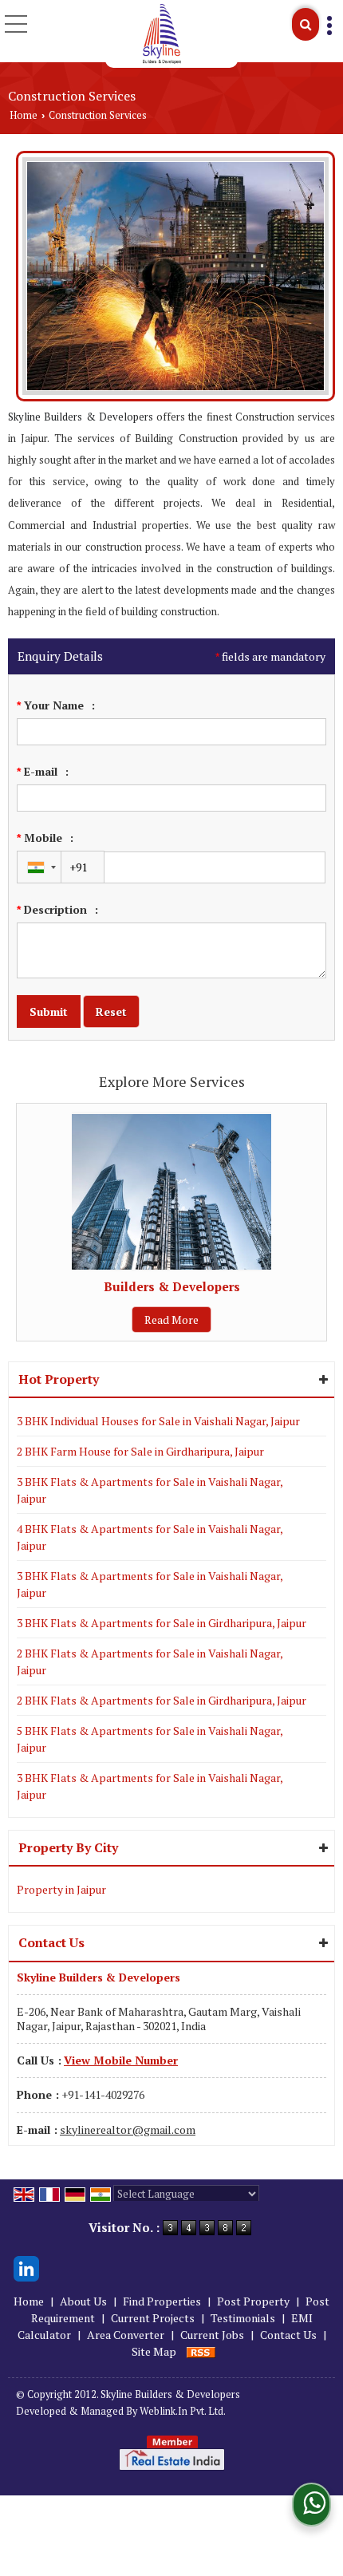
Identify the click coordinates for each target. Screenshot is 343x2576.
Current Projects (153, 2318)
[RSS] (201, 2351)
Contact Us (288, 2335)
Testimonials (243, 2318)
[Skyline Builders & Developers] (162, 34)
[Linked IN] (26, 2267)
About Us (83, 2301)
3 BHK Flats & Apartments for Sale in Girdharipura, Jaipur (162, 1623)
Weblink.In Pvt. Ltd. (183, 2411)
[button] (121, 2060)
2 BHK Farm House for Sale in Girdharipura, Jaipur (140, 1451)
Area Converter (126, 2335)
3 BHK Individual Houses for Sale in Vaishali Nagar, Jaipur (158, 1421)
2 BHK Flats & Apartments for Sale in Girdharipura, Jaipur (162, 1700)
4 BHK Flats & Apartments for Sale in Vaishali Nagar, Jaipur (150, 1537)
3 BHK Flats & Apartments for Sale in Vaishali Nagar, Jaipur (150, 1490)
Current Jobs (212, 2335)
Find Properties (162, 2301)
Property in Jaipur (61, 1889)
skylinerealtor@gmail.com (128, 2130)
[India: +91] (39, 867)
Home (24, 115)
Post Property (253, 2301)
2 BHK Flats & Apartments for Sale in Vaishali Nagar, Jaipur (150, 1661)
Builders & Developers (172, 1286)
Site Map (154, 2351)
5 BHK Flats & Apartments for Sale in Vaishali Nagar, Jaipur (150, 1739)
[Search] (306, 24)
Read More (171, 1320)
